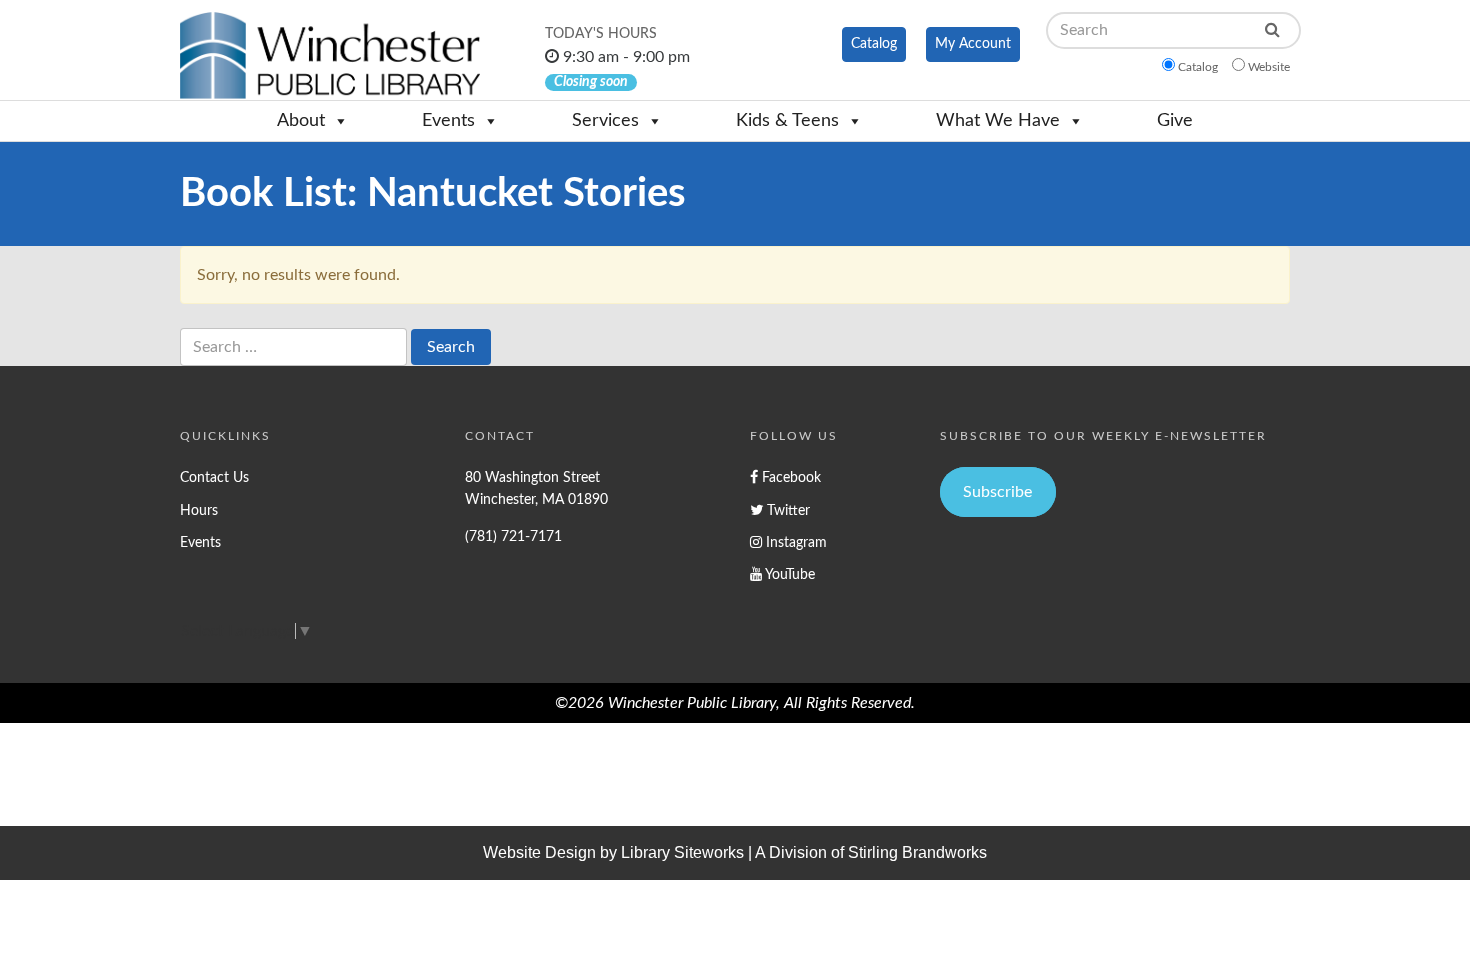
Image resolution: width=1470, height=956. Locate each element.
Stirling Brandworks (917, 852)
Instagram (794, 542)
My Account (973, 44)
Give (1175, 121)
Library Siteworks (682, 852)
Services (605, 121)
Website (1269, 67)
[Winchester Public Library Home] (330, 55)
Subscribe (997, 492)
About (301, 121)
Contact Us (214, 477)
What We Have (998, 121)
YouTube (788, 574)
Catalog (874, 44)
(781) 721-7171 (513, 536)
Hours (199, 510)
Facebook (789, 477)
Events (448, 121)
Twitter (786, 510)
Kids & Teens (787, 121)
